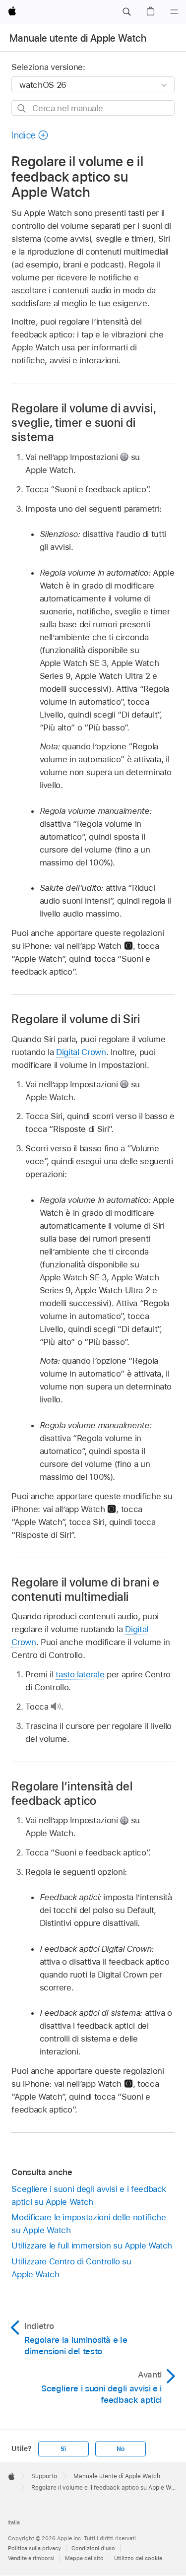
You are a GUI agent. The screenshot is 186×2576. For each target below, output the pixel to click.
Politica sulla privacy (34, 2548)
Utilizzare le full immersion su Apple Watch (92, 2246)
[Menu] (174, 12)
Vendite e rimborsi (31, 2558)
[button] (126, 12)
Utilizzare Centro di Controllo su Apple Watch (71, 2268)
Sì (63, 2449)
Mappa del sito (84, 2558)
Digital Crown (81, 1052)
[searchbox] (93, 108)
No (121, 2449)
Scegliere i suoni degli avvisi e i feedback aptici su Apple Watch (89, 2195)
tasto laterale (80, 1674)
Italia (14, 2522)
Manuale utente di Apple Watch (78, 38)
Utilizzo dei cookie (138, 2558)
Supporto (44, 2476)
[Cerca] (22, 108)
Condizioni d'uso (93, 2548)
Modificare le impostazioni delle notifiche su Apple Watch (89, 2224)
